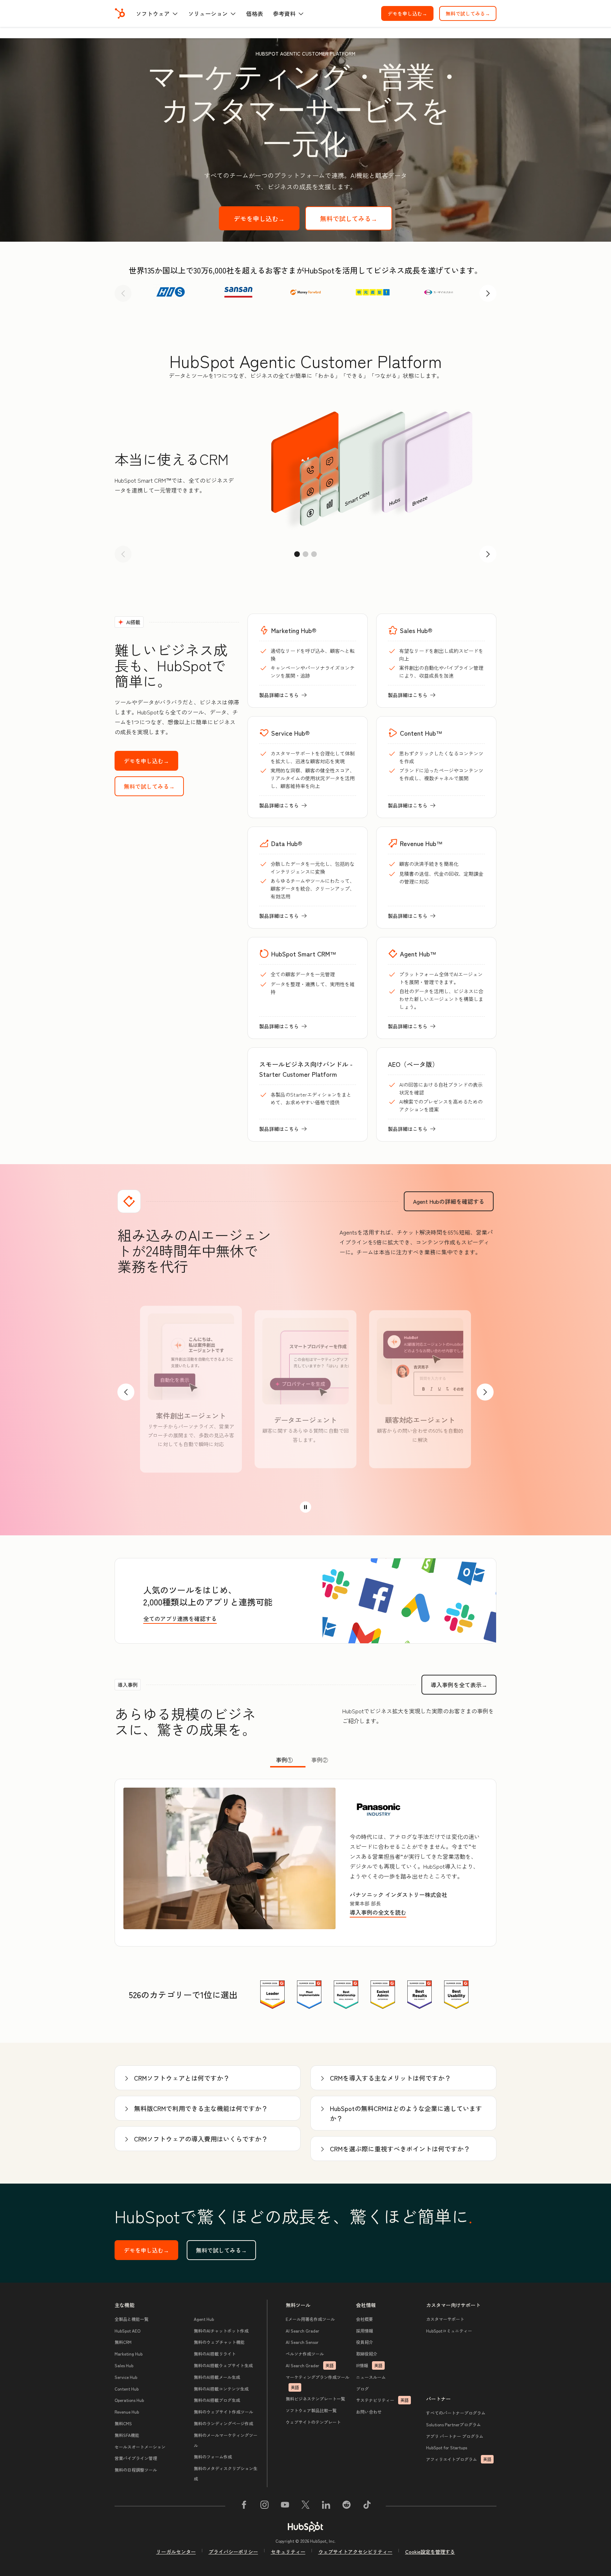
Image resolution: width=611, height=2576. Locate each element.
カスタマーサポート (445, 2319)
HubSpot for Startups (447, 2447)
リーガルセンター (176, 2552)
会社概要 (365, 2319)
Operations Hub (129, 2400)
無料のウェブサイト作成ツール (223, 2412)
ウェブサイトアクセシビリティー (355, 2552)
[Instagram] (264, 2506)
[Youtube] (285, 2506)
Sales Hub (124, 2365)
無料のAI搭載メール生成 (217, 2377)
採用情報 (365, 2331)
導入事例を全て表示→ (464, 1685)
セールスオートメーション (140, 2447)
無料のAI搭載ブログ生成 (217, 2400)
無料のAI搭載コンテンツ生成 (221, 2389)
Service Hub (126, 2377)
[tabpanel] (305, 1863)
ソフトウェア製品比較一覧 (311, 2410)
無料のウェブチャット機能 (219, 2342)
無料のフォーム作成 (213, 2457)
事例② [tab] (320, 1760)
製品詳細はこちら (283, 695)
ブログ (362, 2389)
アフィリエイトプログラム (459, 2459)
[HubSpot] (120, 13)
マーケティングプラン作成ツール (318, 2382)
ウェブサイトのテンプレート (313, 2422)
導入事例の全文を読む (379, 1913)
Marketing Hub (129, 2354)
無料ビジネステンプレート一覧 (315, 2399)
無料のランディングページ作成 (223, 2423)
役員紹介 (365, 2342)
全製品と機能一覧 (132, 2319)
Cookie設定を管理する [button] (430, 2552)
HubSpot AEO (127, 2331)
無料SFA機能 (127, 2435)
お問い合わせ (369, 2412)
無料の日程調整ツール (136, 2470)
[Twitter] (305, 2506)
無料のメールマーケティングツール (226, 2440)
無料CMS (123, 2423)
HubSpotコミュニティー (449, 2331)
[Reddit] (347, 2506)
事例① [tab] (284, 1760)
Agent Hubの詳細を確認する (453, 1201)
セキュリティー (288, 2552)
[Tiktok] (367, 2506)
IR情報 (369, 2365)
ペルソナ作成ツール (305, 2354)
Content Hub (127, 2389)
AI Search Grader (302, 2331)
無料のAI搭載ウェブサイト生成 (223, 2365)
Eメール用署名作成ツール (310, 2319)
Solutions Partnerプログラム (453, 2424)
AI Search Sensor (302, 2342)
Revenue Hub (127, 2412)
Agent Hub (204, 2319)
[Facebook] (244, 2506)
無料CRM (123, 2342)
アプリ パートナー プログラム (455, 2436)
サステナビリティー (382, 2400)
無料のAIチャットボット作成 (221, 2331)
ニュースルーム (371, 2377)
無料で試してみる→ (471, 13)
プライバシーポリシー (233, 2552)
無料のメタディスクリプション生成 (226, 2473)
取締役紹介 (367, 2354)
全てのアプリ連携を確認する (180, 1618)
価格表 (255, 13)
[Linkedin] (326, 2506)
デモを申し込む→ (411, 13)
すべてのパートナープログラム (456, 2413)
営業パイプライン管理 (136, 2458)
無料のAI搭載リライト (215, 2354)
